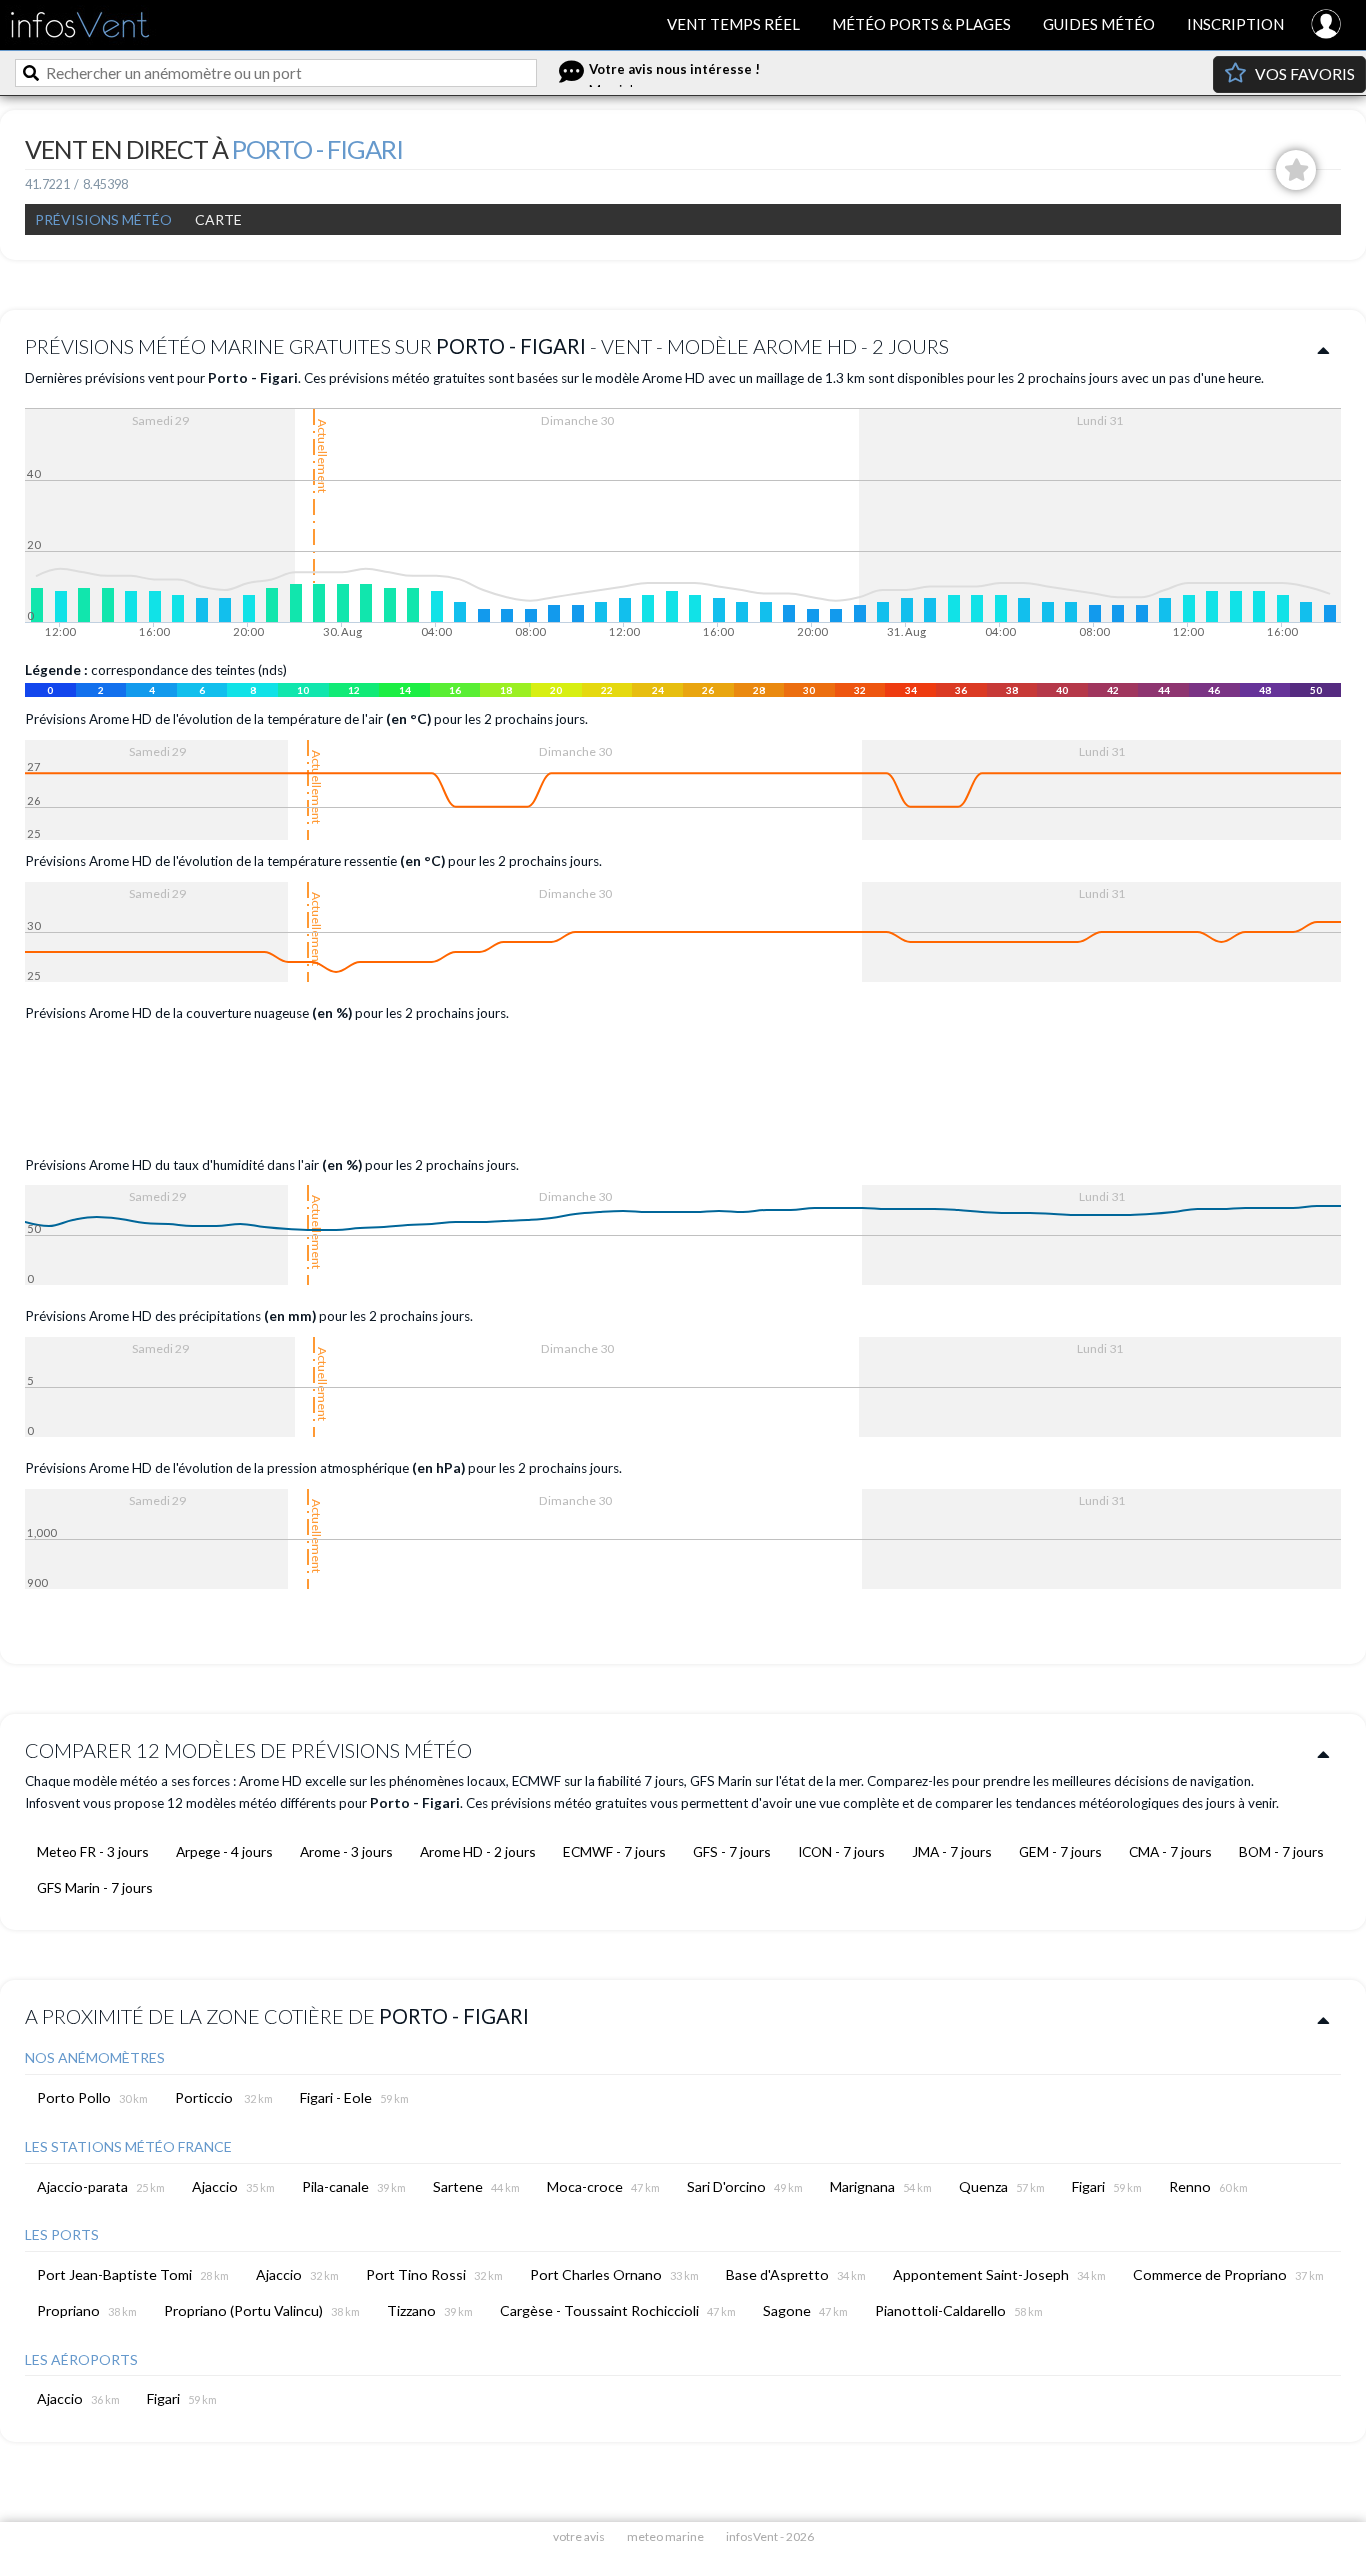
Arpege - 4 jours (224, 1851)
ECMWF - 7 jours (614, 1851)
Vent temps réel (733, 24)
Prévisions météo (103, 219)
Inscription (1235, 24)
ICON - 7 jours (841, 1851)
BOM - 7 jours (1281, 1851)
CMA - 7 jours (1170, 1851)
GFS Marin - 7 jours (95, 1887)
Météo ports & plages (921, 24)
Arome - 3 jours (346, 1851)
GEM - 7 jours (1060, 1851)
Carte (218, 219)
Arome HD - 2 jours (478, 1851)
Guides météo (1099, 24)
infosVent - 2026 (770, 2536)
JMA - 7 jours (952, 1851)
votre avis (579, 2536)
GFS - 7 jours (732, 1851)
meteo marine (665, 2536)
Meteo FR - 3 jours (93, 1851)
